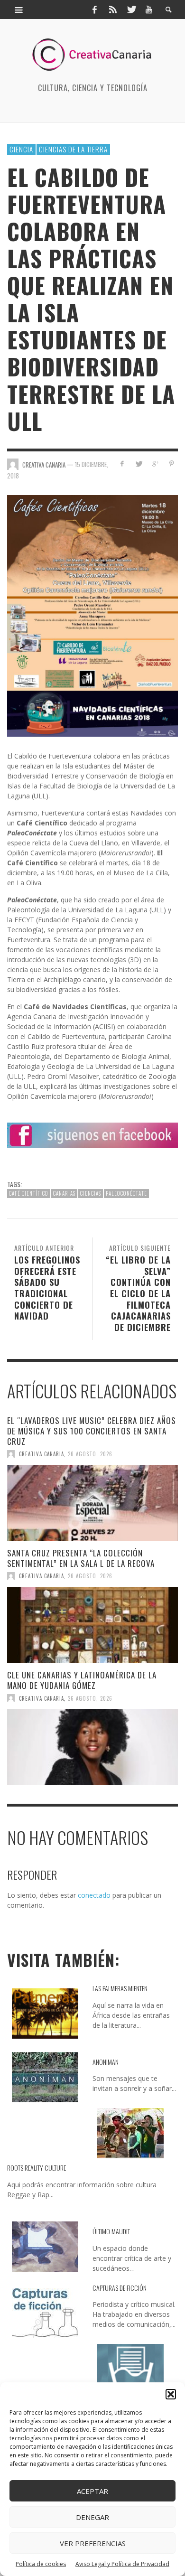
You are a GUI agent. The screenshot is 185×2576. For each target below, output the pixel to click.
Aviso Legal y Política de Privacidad (122, 2564)
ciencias (91, 1193)
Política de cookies (41, 2564)
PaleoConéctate (126, 1193)
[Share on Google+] (155, 464)
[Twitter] (131, 9)
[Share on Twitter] (139, 464)
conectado (94, 1895)
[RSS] (113, 9)
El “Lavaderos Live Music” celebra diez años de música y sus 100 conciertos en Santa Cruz (92, 1431)
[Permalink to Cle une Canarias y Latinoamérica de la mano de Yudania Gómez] (92, 1747)
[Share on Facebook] (122, 464)
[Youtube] (149, 9)
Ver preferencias (93, 2543)
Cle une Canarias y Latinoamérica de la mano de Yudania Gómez (82, 1680)
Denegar (92, 2517)
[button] (171, 2394)
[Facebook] (94, 9)
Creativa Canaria (42, 1454)
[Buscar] (19, 9)
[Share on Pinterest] (171, 464)
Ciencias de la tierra (73, 149)
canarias (64, 1193)
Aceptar (92, 2491)
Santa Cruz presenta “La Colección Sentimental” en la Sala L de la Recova (81, 1558)
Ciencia (21, 149)
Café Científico (29, 1193)
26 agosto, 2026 (90, 1454)
